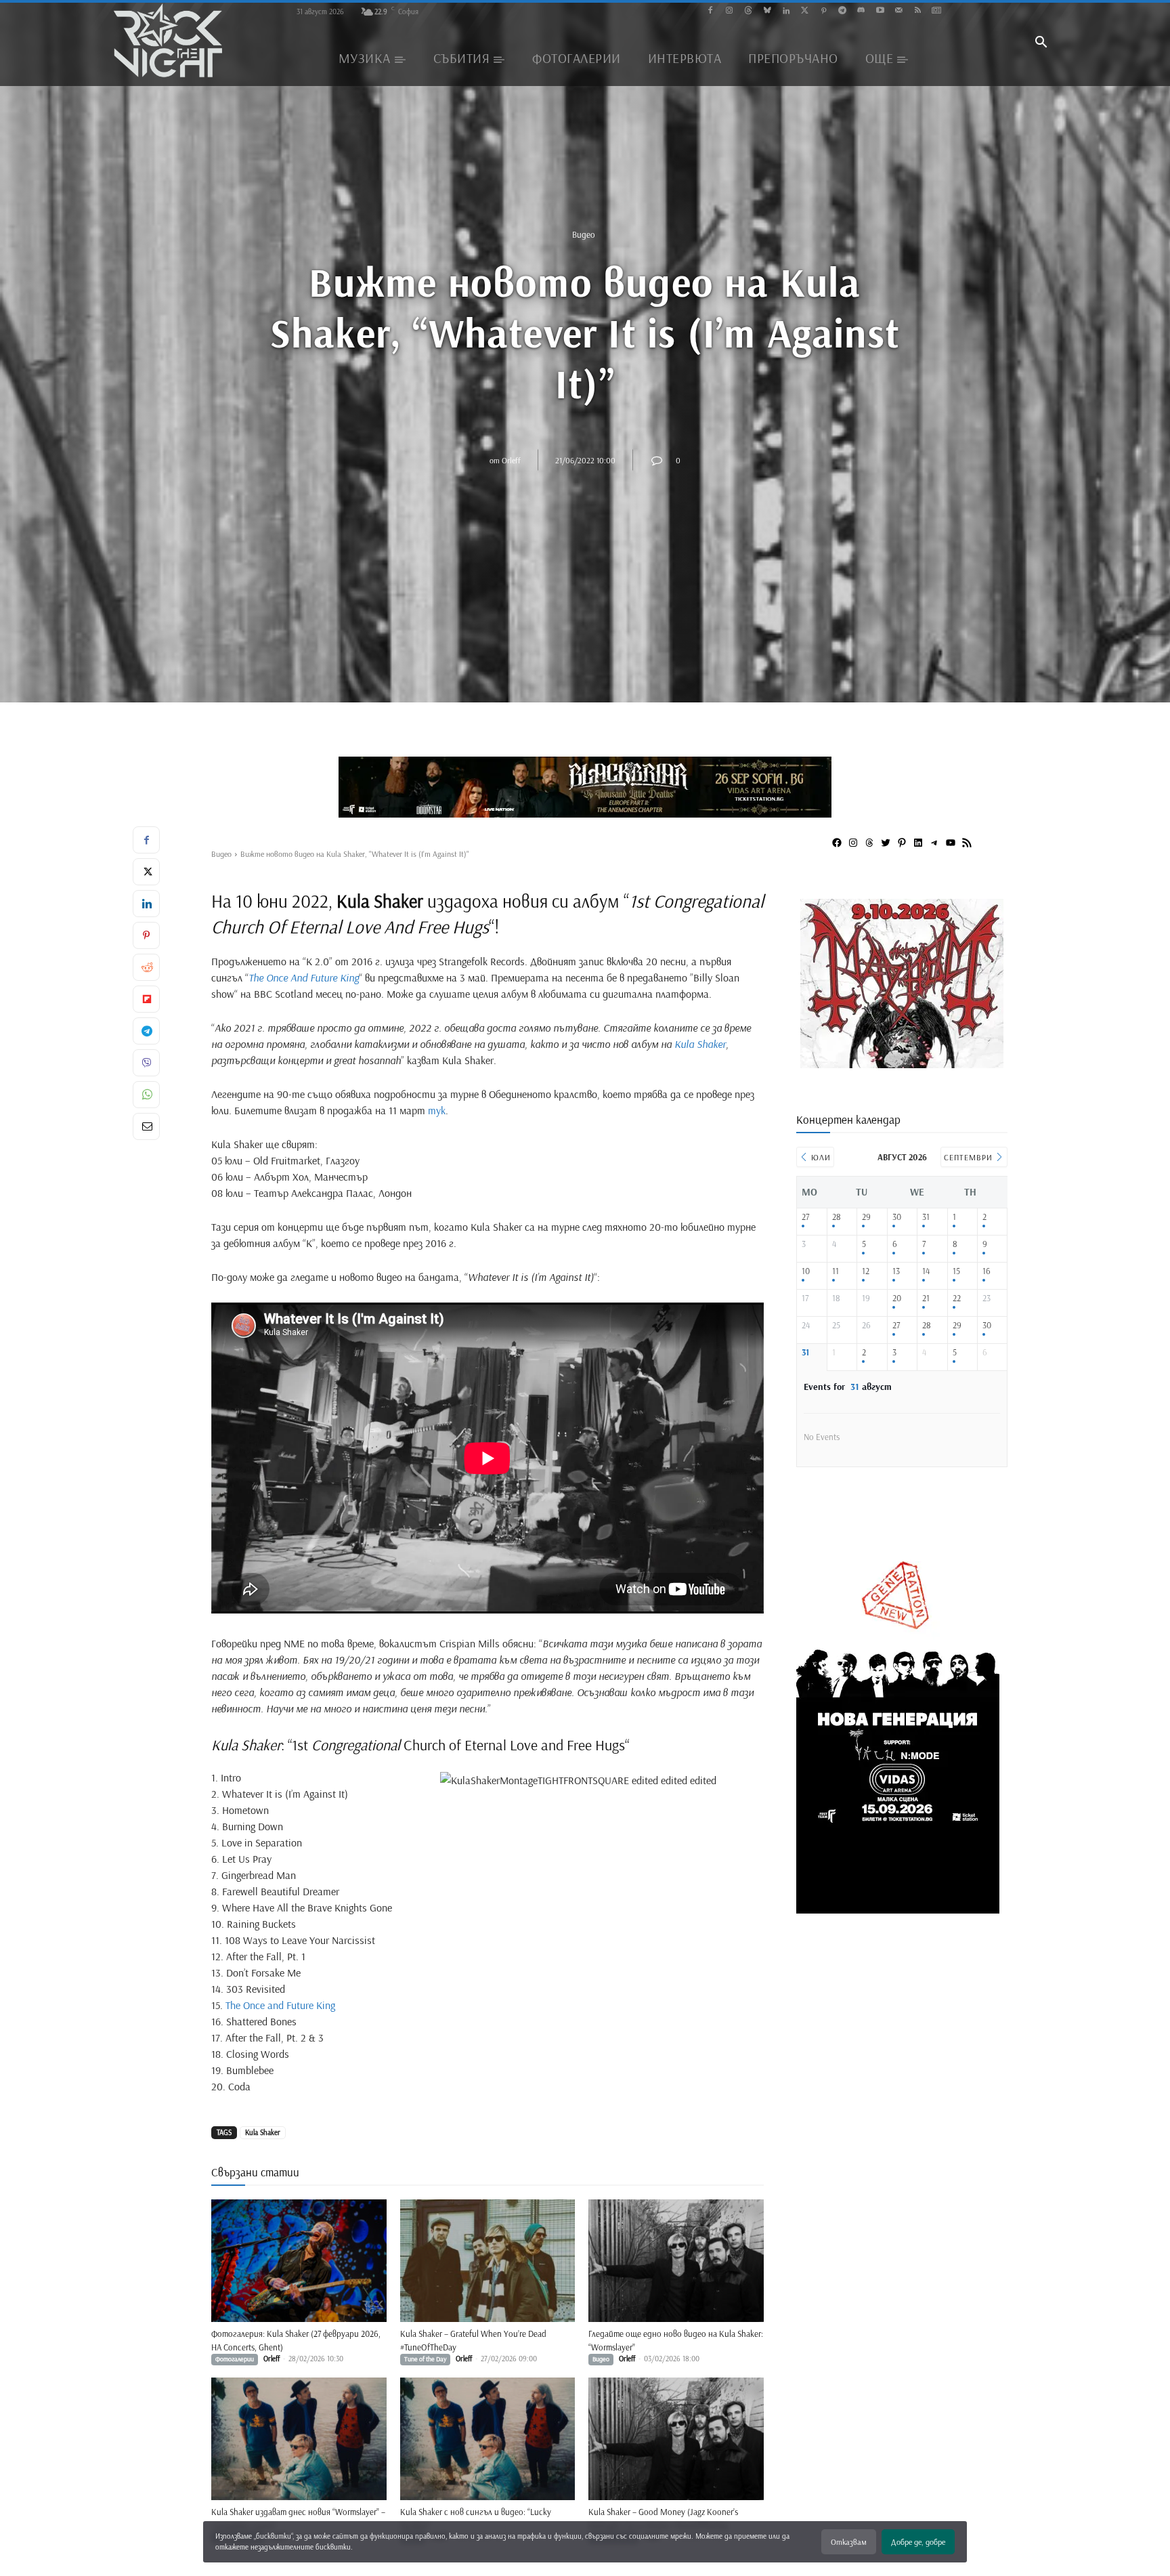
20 (897, 1298)
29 (866, 1217)
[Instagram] (730, 11)
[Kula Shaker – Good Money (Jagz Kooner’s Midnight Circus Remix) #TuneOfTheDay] (676, 2439)
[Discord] (861, 11)
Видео (584, 234)
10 (806, 1271)
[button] (1041, 43)
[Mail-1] (899, 11)
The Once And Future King (304, 977)
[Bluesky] (767, 11)
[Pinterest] (824, 11)
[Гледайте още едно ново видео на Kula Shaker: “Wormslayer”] (676, 2261)
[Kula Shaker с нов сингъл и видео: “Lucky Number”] (488, 2439)
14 (926, 1271)
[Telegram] (843, 11)
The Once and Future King (282, 2005)
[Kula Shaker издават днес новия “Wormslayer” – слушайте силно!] (299, 2439)
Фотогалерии (235, 2359)
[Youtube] (880, 11)
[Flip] (146, 999)
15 (956, 1271)
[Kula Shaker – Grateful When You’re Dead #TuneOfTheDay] (488, 2261)
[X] (146, 872)
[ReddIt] (146, 967)
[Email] (146, 1126)
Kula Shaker (700, 1044)
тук (437, 1110)
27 (805, 1217)
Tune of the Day (425, 2359)
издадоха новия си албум (478, 901)
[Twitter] (805, 11)
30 (897, 1217)
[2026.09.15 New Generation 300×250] (902, 1063)
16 (987, 1271)
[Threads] (749, 11)
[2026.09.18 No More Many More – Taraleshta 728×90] (585, 787)
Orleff (511, 460)
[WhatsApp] (146, 1095)
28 (837, 1217)
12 (866, 1271)
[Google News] (937, 11)
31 (926, 1217)
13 (896, 1271)
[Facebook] (711, 11)
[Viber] (146, 1063)
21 (926, 1298)
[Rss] (918, 11)
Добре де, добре (918, 2542)
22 (957, 1298)
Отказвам (849, 2542)
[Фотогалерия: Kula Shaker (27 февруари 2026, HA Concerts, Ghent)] (299, 2261)
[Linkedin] (786, 11)
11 (836, 1271)
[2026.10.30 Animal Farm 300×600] (898, 1908)
